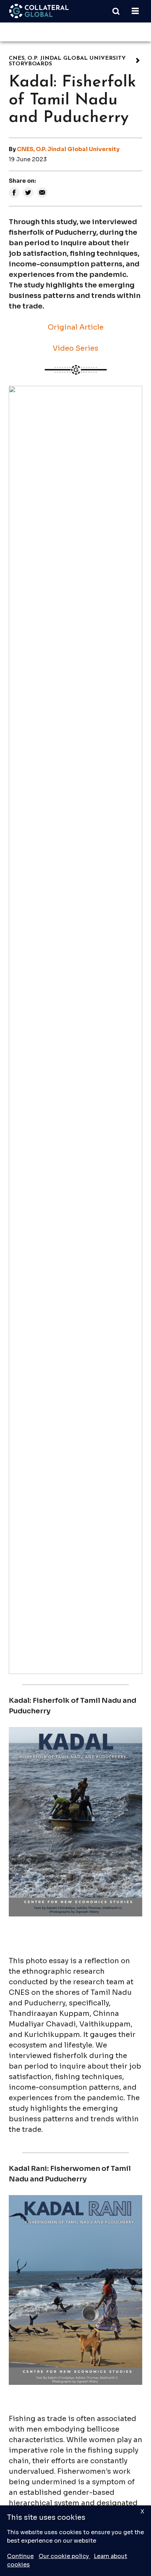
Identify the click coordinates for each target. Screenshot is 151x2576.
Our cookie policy (64, 2556)
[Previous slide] (20, 1030)
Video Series (75, 348)
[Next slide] (131, 1030)
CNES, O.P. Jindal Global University (68, 149)
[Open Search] (119, 11)
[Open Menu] (135, 11)
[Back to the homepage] (39, 11)
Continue (20, 2556)
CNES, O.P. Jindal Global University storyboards (67, 61)
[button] (17, 1650)
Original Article (76, 327)
